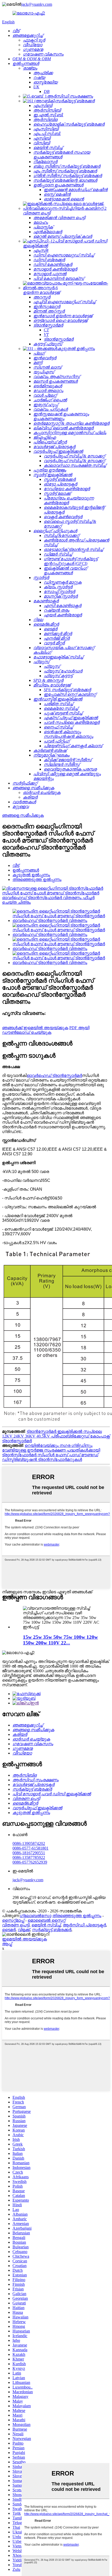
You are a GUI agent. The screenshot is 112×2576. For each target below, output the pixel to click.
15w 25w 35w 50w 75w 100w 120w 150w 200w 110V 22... (60, 1640)
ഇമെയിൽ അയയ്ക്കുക (24, 1939)
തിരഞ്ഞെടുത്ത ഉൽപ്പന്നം (37, 879)
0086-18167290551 (29, 1853)
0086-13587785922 (29, 1857)
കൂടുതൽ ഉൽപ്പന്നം (31, 875)
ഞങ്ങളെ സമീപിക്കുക (23, 815)
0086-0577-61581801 (30, 1848)
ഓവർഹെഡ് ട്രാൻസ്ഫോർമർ (54, 1075)
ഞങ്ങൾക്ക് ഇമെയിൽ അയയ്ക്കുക (35, 1028)
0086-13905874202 (29, 1843)
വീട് (16, 865)
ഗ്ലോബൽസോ (36, 1916)
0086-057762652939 (30, 1862)
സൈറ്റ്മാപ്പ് (13, 1920)
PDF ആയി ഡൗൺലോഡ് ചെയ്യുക (46, 1030)
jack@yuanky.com (37, 4)
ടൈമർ (9, 1930)
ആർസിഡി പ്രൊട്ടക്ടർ (84, 1925)
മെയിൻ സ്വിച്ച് (46, 1925)
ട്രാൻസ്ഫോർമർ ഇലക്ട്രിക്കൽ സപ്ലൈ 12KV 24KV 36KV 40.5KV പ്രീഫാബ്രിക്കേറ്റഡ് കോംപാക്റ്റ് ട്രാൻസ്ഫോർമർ (56, 1436)
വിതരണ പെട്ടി (16, 1925)
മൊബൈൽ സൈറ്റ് (46, 1920)
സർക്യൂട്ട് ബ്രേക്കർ (52, 1930)
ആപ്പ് (7, 1944)
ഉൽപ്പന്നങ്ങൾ (26, 870)
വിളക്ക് (24, 1930)
